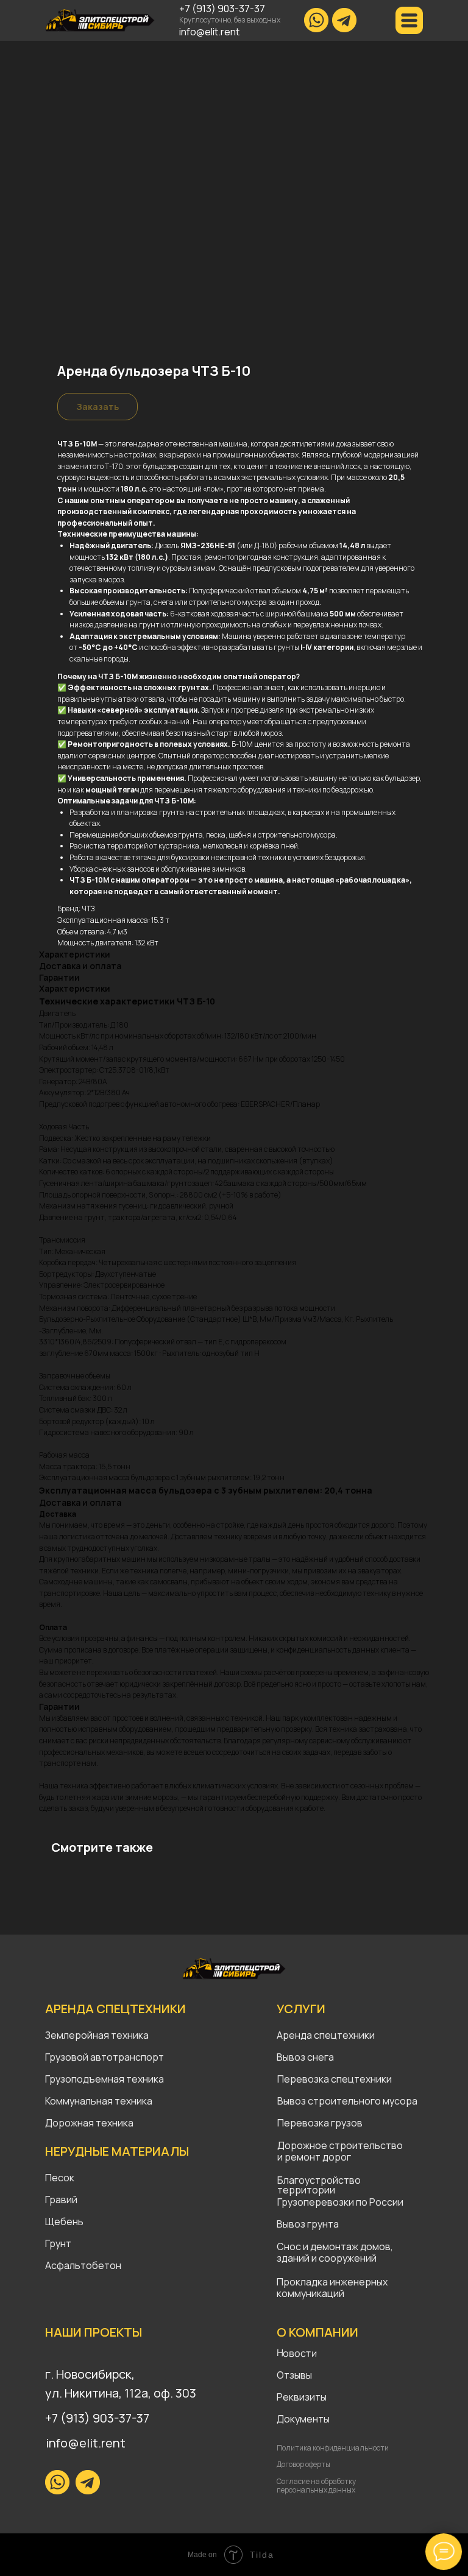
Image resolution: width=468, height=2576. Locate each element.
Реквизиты (302, 2397)
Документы (303, 2419)
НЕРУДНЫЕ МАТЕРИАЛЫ (117, 2151)
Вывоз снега (305, 2057)
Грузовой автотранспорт (105, 2057)
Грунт (58, 2243)
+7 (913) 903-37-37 (222, 9)
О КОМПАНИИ (317, 2332)
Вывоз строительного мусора (347, 2101)
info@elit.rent (209, 32)
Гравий (61, 2200)
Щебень (64, 2221)
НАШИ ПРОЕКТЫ (94, 2332)
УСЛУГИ (301, 2009)
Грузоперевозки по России (340, 2202)
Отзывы (294, 2375)
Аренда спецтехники (326, 2035)
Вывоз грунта (308, 2224)
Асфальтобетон (83, 2265)
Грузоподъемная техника (105, 2079)
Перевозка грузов (320, 2123)
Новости (297, 2353)
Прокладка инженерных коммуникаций (332, 2288)
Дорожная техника (89, 2123)
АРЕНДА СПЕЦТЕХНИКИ (115, 2009)
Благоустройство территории (319, 2185)
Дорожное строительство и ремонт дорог (341, 2151)
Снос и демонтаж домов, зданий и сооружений (335, 2252)
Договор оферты (303, 2464)
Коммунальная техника (99, 2101)
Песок (60, 2178)
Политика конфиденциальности (333, 2448)
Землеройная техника (97, 2035)
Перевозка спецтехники (335, 2079)
